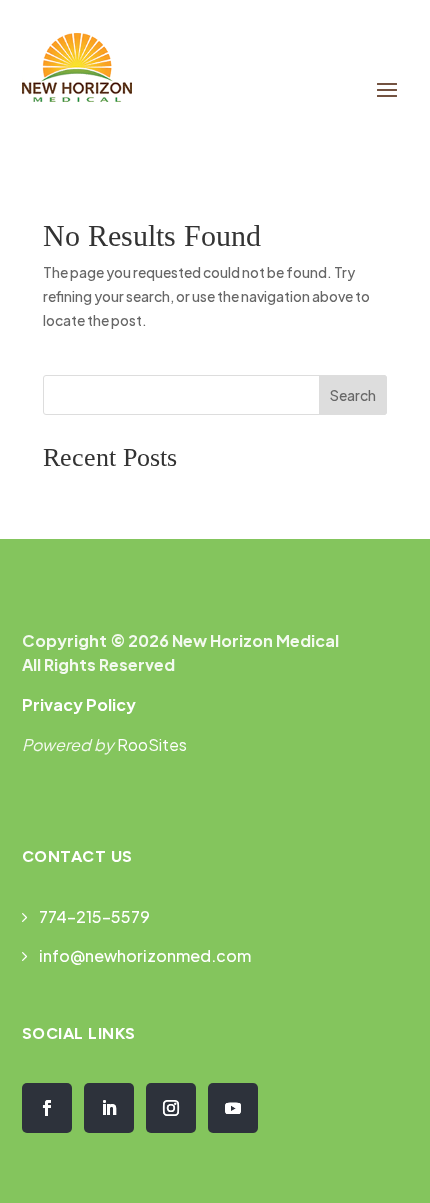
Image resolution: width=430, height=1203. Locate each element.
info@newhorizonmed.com (145, 955)
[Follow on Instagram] (171, 1108)
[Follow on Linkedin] (109, 1108)
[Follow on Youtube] (233, 1108)
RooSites (152, 744)
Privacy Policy (79, 704)
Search (353, 395)
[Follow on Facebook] (47, 1108)
